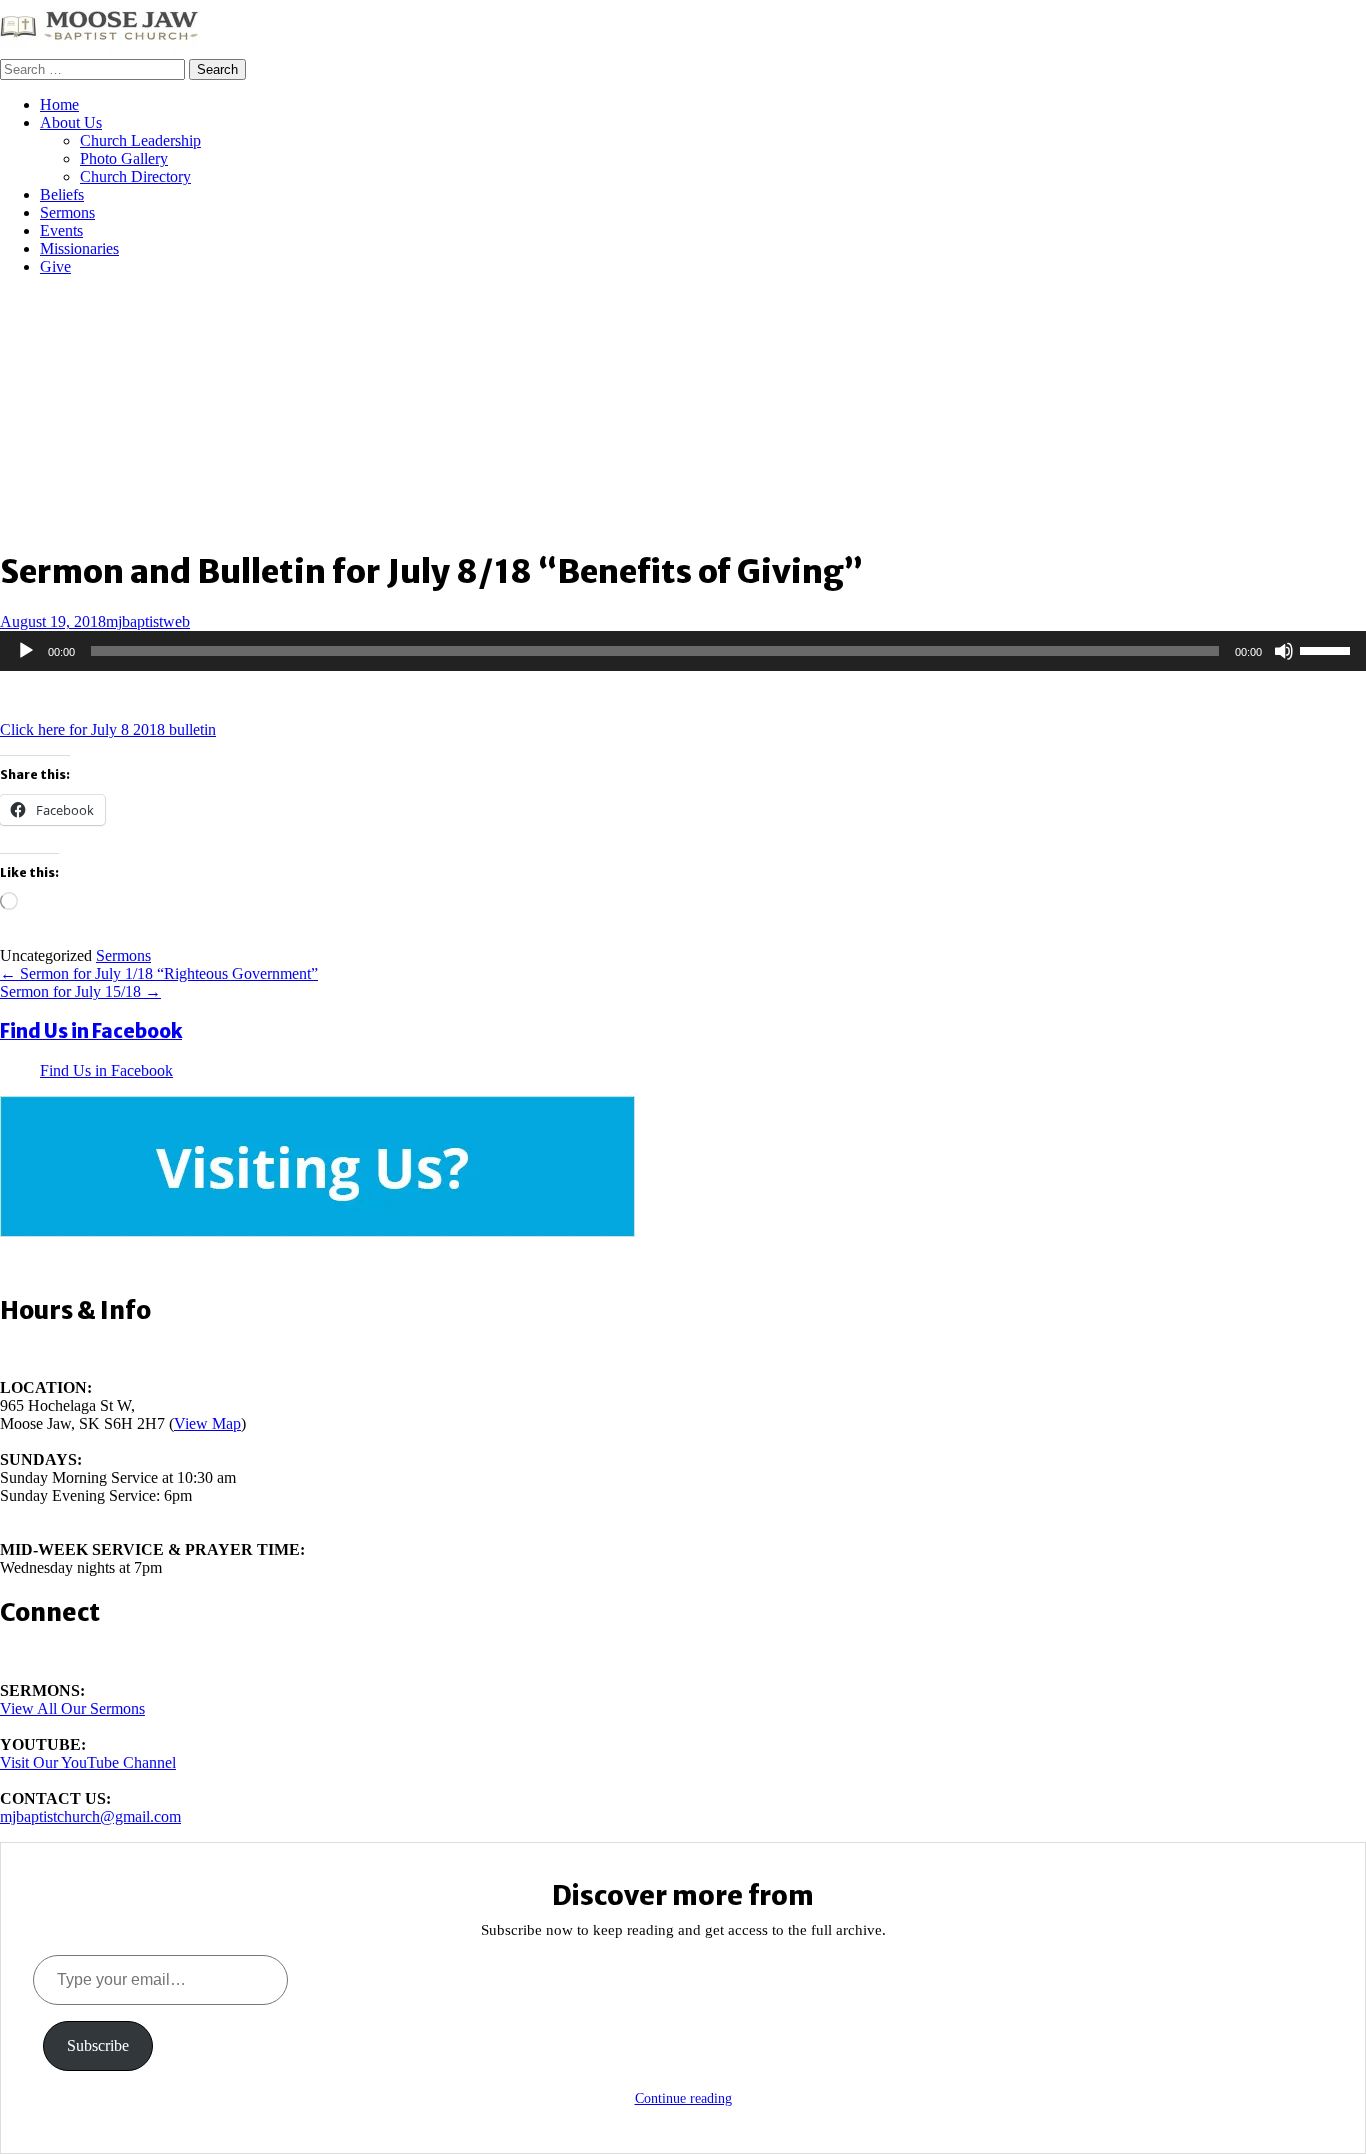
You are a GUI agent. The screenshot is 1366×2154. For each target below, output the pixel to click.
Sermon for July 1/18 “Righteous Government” (159, 973)
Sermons (67, 212)
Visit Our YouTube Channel (88, 1762)
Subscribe (98, 2045)
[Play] (26, 651)
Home (59, 104)
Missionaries (79, 248)
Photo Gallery (124, 158)
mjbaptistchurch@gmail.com (90, 1816)
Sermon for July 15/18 (80, 991)
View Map (207, 1423)
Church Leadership (140, 140)
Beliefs (62, 194)
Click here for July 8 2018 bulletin (108, 729)
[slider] (1328, 649)
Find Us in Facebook (91, 1031)
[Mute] (1284, 651)
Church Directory (135, 176)
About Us (71, 122)
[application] (683, 651)
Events (61, 230)
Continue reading (683, 2098)
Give (55, 266)
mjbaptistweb (148, 621)
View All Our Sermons (72, 1708)
